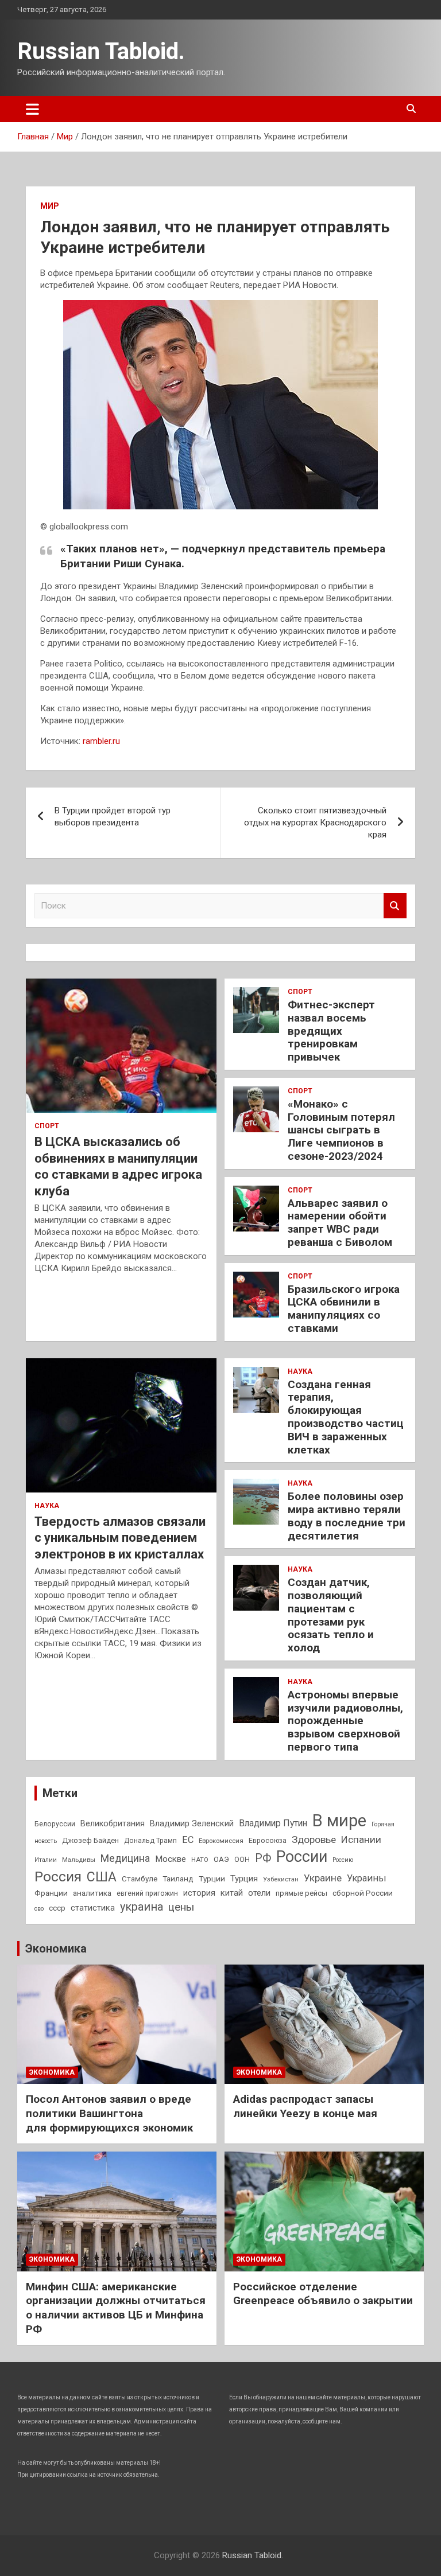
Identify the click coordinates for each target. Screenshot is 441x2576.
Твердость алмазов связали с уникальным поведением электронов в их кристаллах (120, 1538)
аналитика (92, 1893)
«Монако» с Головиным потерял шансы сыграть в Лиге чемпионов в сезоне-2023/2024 (341, 1130)
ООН (242, 1860)
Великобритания (113, 1823)
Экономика (56, 1948)
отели (259, 1893)
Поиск (395, 906)
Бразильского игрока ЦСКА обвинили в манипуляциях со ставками (344, 1309)
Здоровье (314, 1840)
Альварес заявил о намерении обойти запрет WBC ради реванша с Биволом (340, 1223)
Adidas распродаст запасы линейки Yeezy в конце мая (305, 2106)
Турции (212, 1879)
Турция (244, 1879)
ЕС (188, 1840)
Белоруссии (55, 1824)
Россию (343, 1860)
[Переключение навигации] (32, 109)
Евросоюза (268, 1841)
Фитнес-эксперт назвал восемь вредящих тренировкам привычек (331, 1031)
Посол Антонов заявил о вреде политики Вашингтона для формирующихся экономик (109, 2113)
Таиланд (178, 1879)
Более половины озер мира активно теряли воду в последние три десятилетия (347, 1516)
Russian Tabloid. (101, 51)
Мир (50, 206)
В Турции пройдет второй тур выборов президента (113, 817)
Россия (58, 1877)
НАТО (200, 1860)
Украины (367, 1878)
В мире (339, 1821)
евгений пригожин (147, 1893)
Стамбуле (140, 1879)
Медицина (125, 1858)
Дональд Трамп (150, 1841)
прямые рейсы (301, 1893)
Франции (51, 1893)
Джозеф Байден (90, 1840)
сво (39, 1909)
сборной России (363, 1893)
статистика (93, 1908)
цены (181, 1907)
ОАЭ (221, 1859)
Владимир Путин (273, 1823)
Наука (47, 1506)
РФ (263, 1858)
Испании (361, 1840)
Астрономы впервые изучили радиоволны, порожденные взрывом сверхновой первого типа (345, 1721)
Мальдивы (79, 1860)
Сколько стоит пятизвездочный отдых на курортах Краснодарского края (315, 823)
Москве (171, 1859)
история (199, 1893)
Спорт (47, 1126)
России (302, 1857)
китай (232, 1893)
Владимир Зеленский (192, 1823)
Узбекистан (281, 1879)
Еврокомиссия (221, 1841)
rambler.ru (101, 741)
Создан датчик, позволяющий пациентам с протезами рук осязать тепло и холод (331, 1615)
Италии (46, 1860)
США (102, 1877)
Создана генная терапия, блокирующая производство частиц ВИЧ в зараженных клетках (346, 1417)
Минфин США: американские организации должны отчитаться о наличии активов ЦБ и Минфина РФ (116, 2308)
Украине (323, 1878)
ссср (57, 1908)
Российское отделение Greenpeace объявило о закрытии (323, 2294)
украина (142, 1907)
